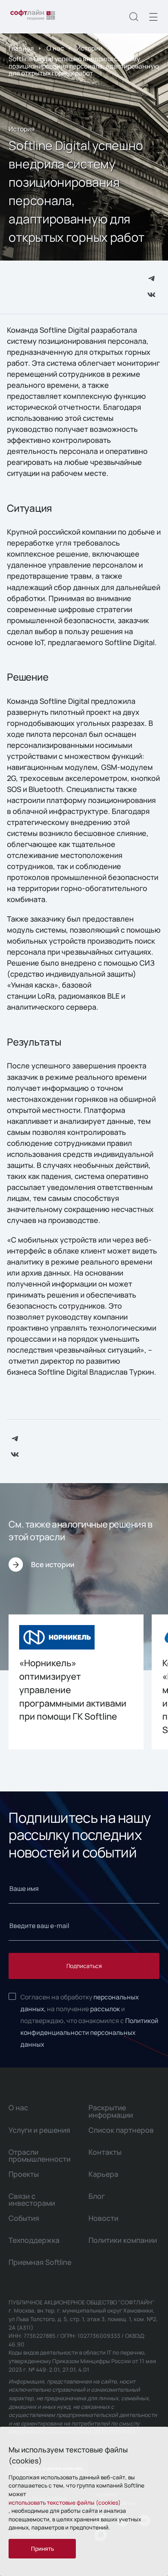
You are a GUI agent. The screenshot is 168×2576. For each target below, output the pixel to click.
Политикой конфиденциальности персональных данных (89, 2032)
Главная (21, 48)
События (24, 2218)
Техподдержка (34, 2240)
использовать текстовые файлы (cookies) (65, 2502)
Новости (103, 2218)
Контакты (105, 2152)
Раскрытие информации (111, 2111)
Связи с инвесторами (32, 2199)
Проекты (24, 2174)
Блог (97, 2196)
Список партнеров (121, 2130)
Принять (42, 2548)
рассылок (105, 2009)
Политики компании (123, 2240)
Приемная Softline (40, 2262)
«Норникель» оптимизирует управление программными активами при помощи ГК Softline (73, 1690)
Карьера (103, 2174)
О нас (55, 48)
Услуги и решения (39, 2130)
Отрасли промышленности (40, 2155)
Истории (89, 48)
